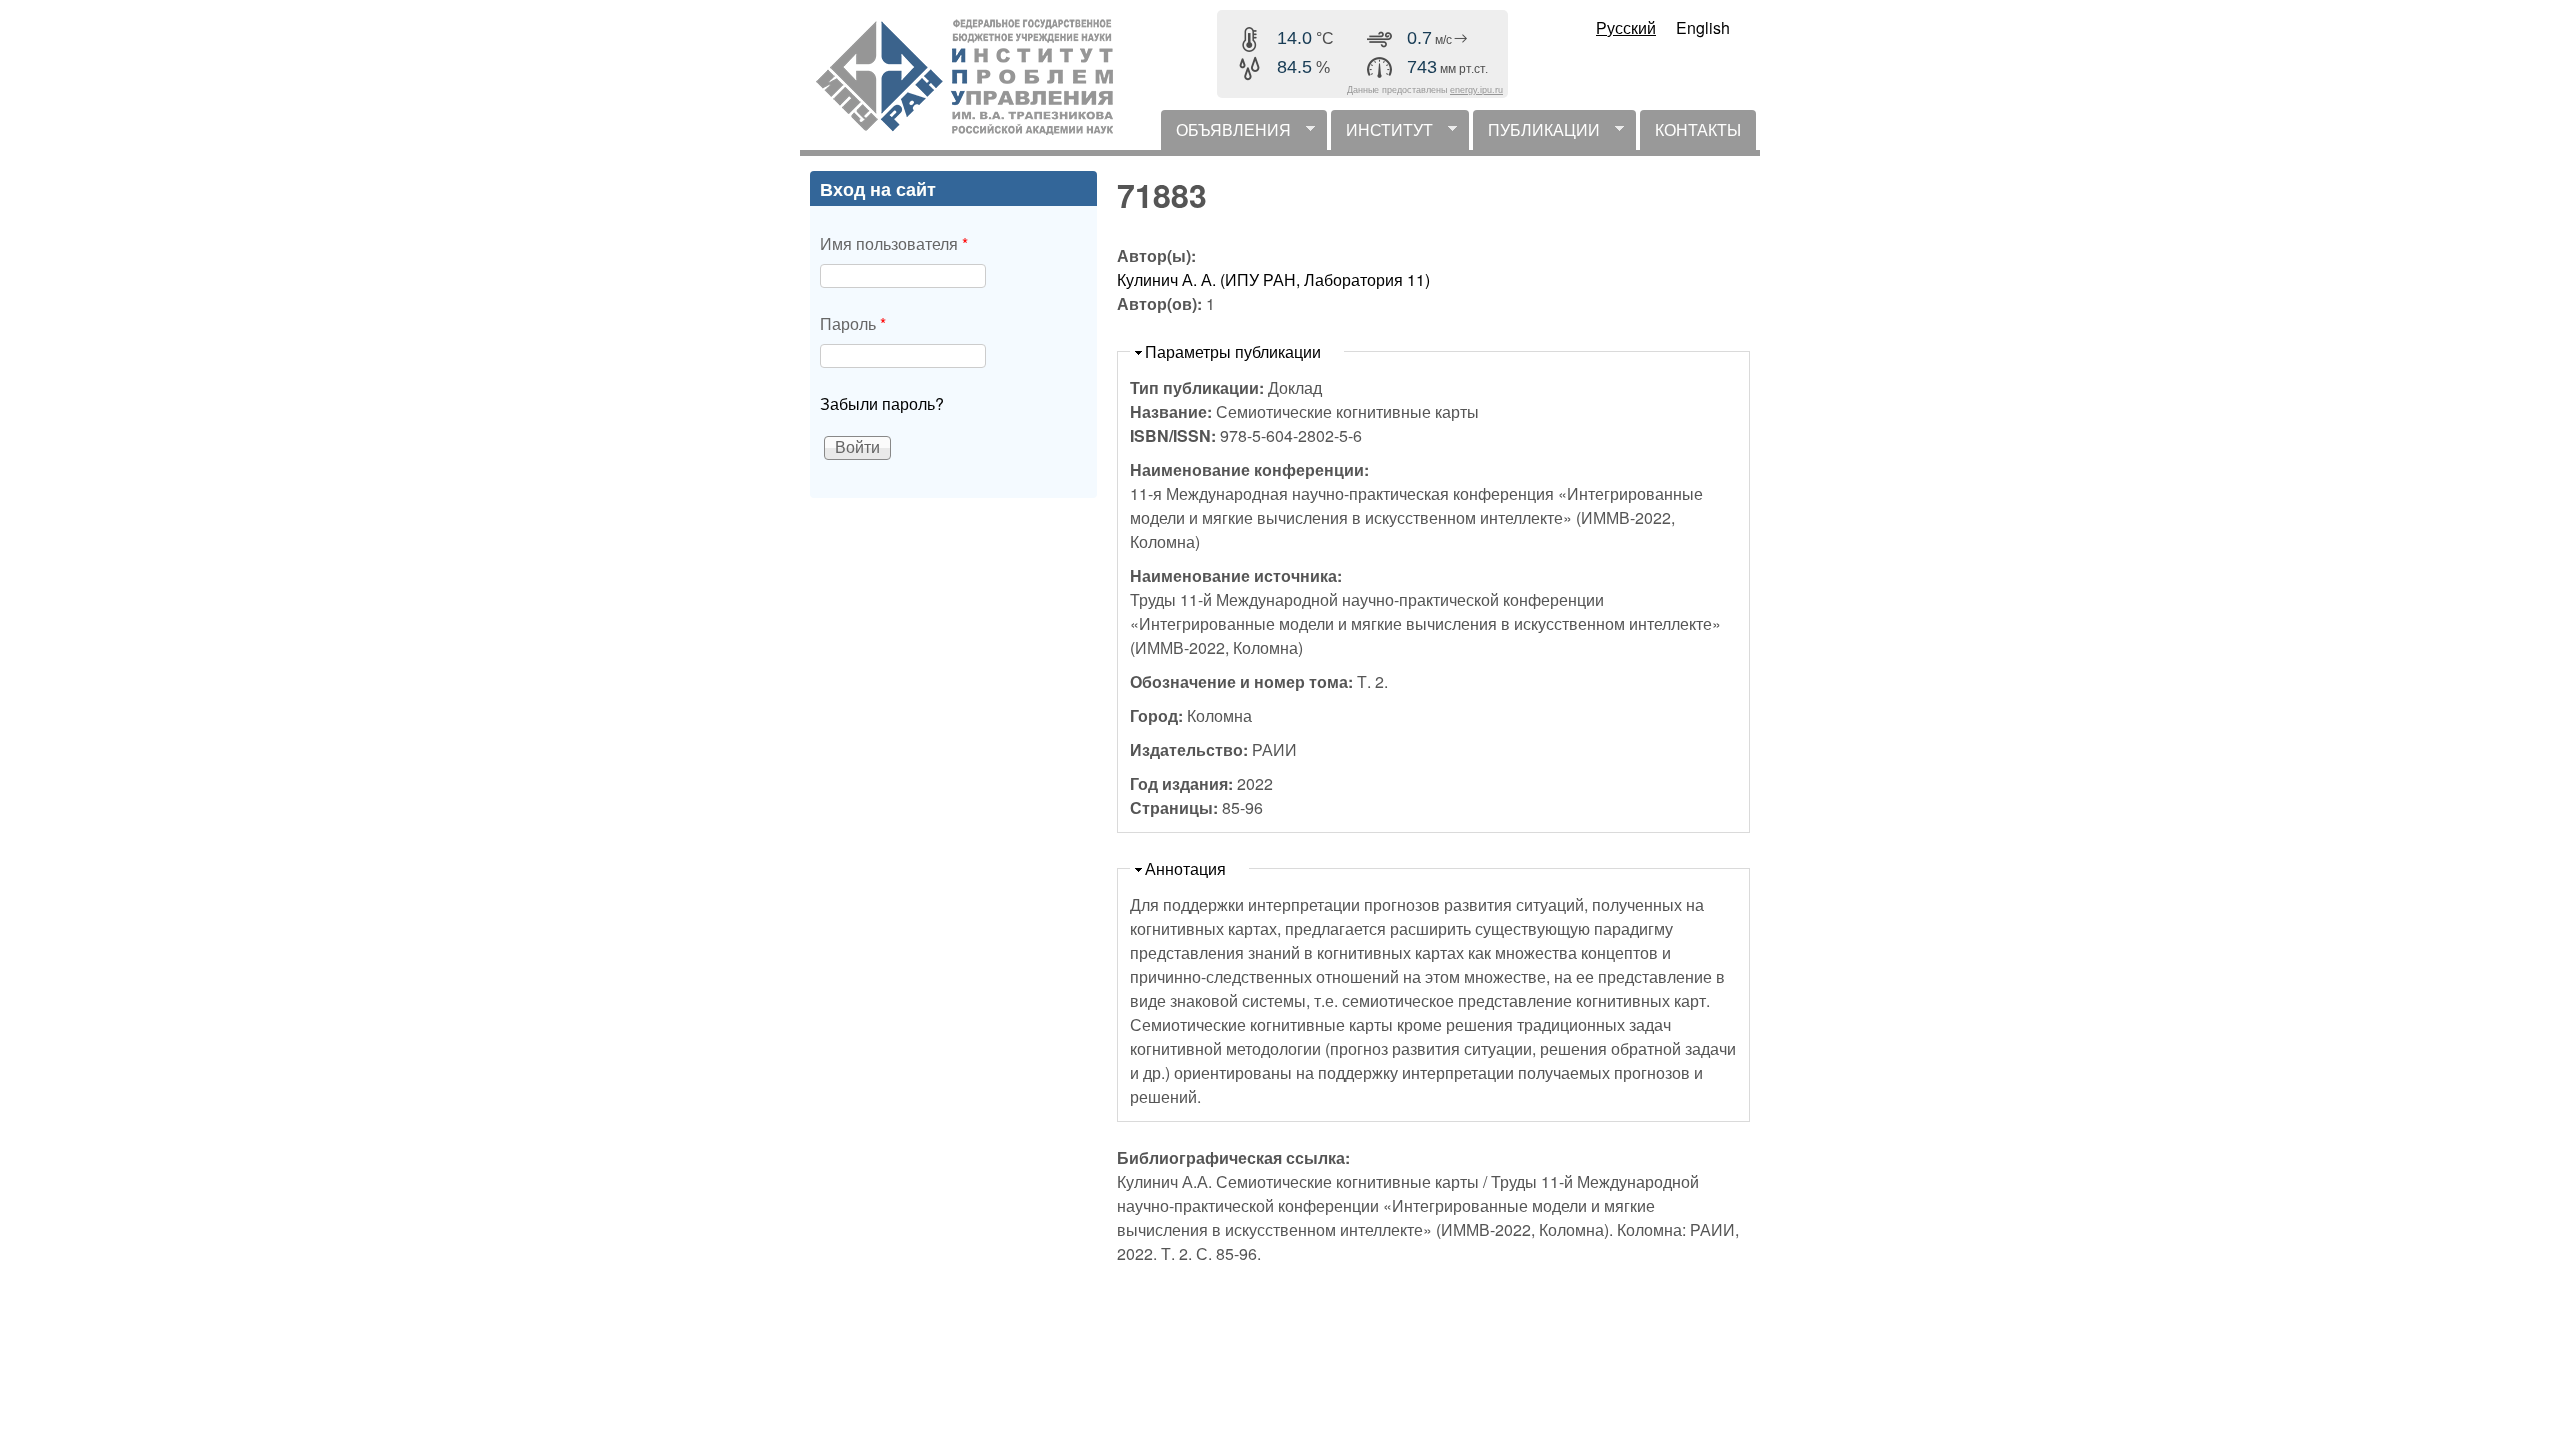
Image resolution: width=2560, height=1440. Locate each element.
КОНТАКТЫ (1698, 129)
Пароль (853, 323)
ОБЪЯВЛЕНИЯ (1226, 134)
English (1703, 27)
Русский (1626, 27)
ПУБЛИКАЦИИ (1536, 134)
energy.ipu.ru (1476, 90)
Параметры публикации (1233, 351)
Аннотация (1185, 868)
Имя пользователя (894, 243)
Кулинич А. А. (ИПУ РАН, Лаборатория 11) (1273, 279)
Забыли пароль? (882, 403)
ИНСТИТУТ (1382, 134)
